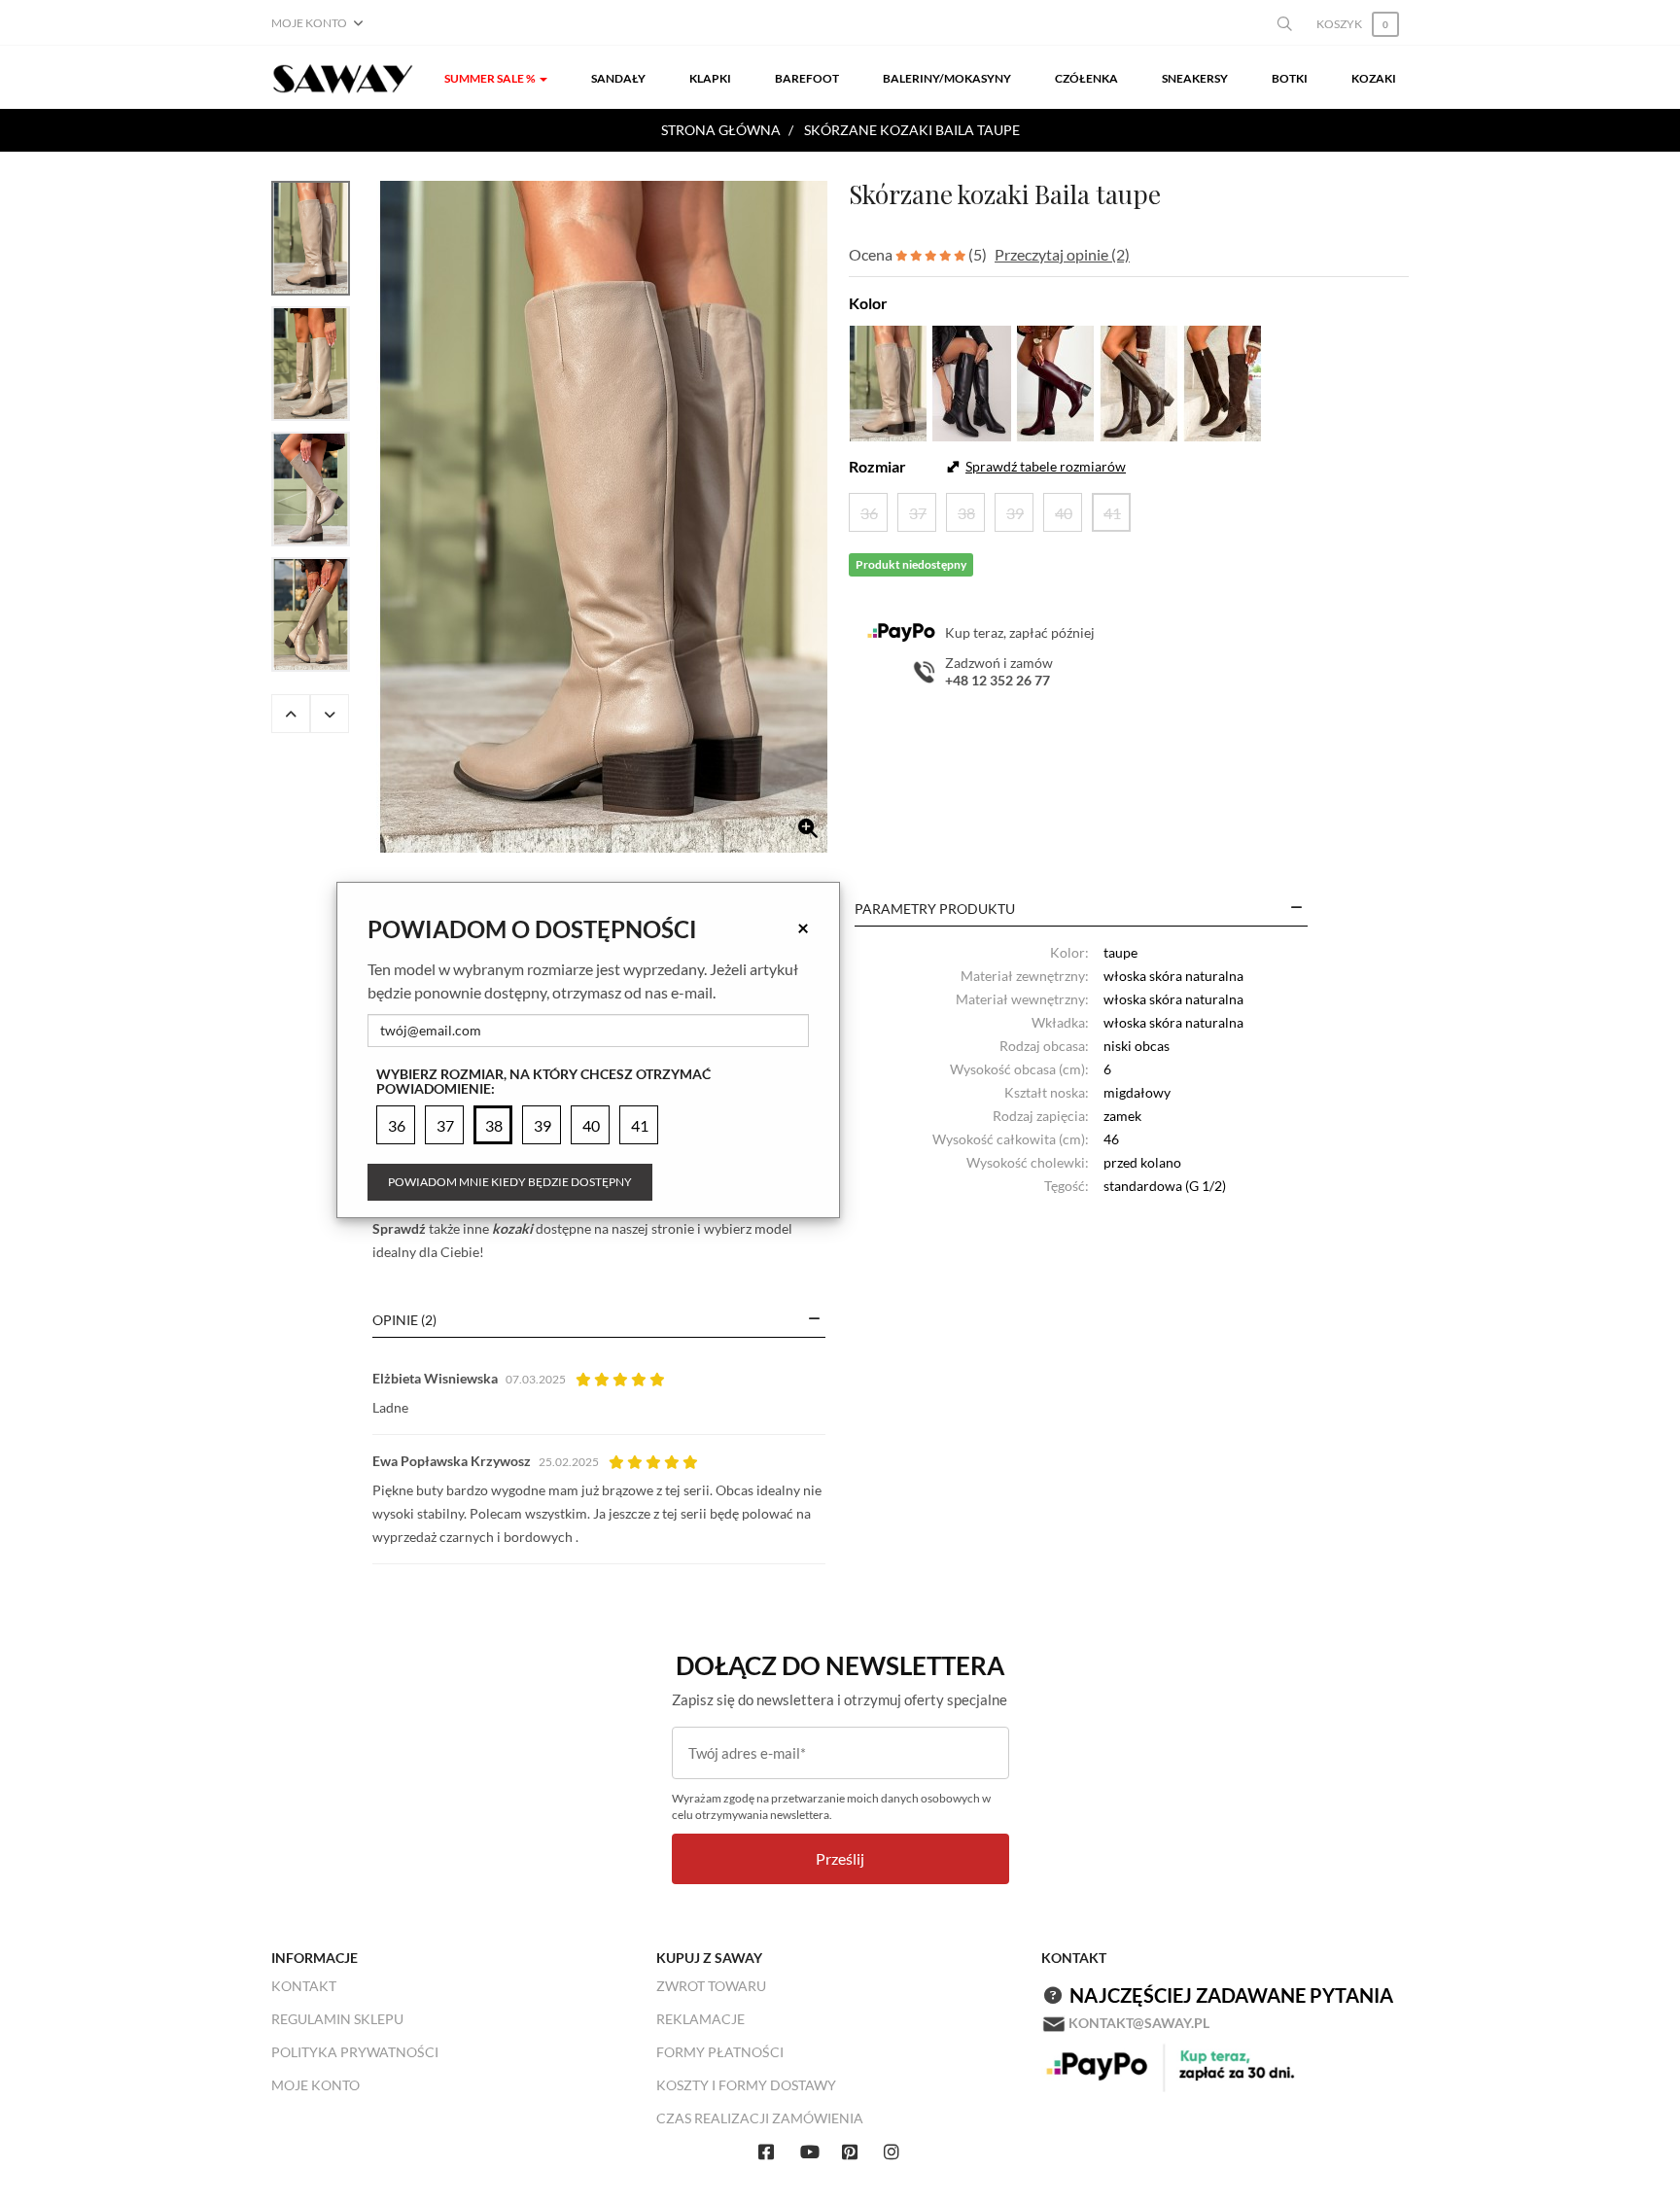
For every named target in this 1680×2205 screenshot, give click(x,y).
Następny (330, 714)
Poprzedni (291, 714)
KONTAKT (304, 1986)
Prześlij (840, 1858)
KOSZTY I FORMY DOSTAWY (746, 2085)
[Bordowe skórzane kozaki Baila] (1055, 381)
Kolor (868, 303)
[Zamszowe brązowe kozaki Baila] (1223, 381)
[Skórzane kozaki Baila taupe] (604, 517)
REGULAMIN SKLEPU (337, 2019)
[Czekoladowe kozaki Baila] (1139, 381)
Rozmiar (877, 466)
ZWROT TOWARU (711, 1986)
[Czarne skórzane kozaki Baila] (972, 381)
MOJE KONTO (315, 2085)
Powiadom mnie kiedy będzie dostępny (510, 1182)
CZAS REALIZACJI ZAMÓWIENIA (760, 2118)
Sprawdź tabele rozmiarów (1046, 466)
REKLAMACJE (700, 2019)
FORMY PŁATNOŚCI (720, 2052)
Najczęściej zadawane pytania (1231, 1995)
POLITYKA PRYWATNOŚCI (355, 2052)
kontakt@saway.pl (1139, 2023)
